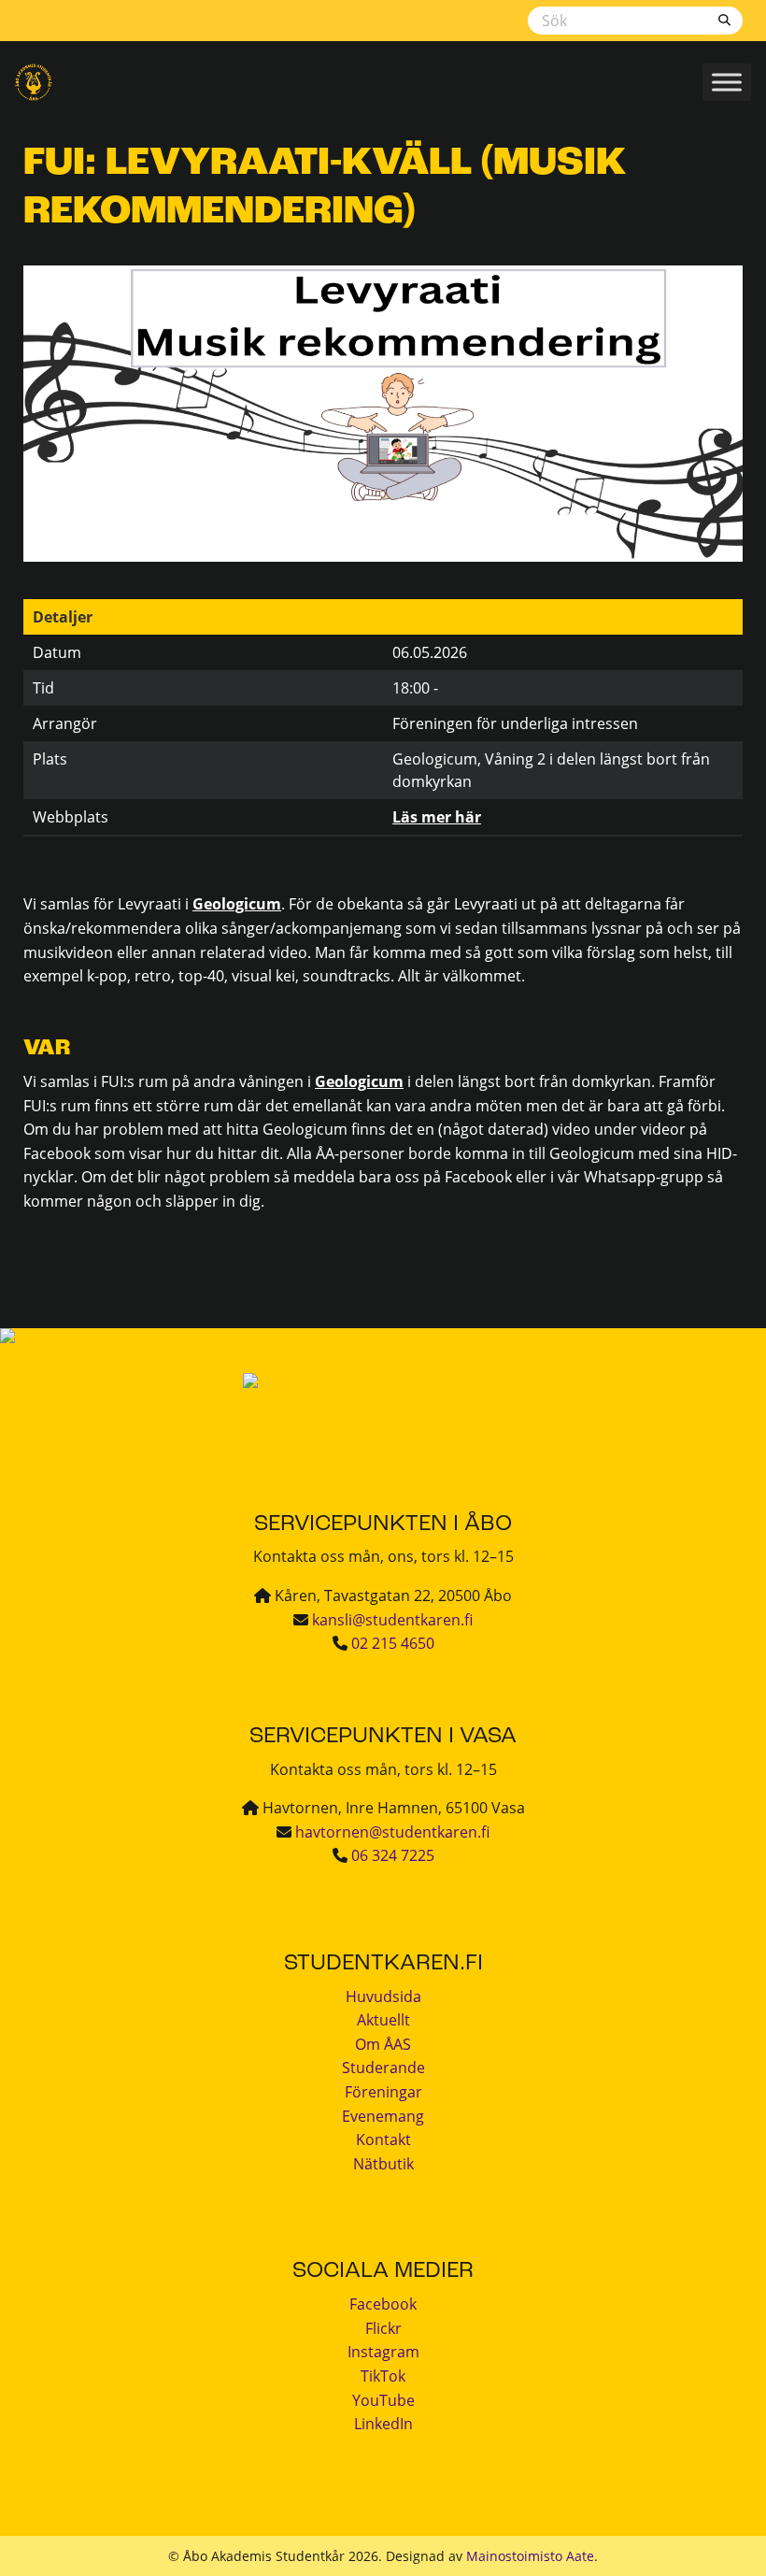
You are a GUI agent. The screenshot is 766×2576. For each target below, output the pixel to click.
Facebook (383, 2304)
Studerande (383, 2068)
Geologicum (237, 904)
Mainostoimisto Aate (530, 2556)
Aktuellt (383, 2020)
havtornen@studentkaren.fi (392, 1832)
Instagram (383, 2352)
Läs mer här (437, 817)
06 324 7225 (393, 1855)
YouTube (383, 2400)
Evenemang (383, 2116)
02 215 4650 (393, 1643)
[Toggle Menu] (727, 82)
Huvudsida (383, 1996)
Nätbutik (383, 2164)
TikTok (383, 2376)
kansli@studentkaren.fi (392, 1620)
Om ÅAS (383, 2044)
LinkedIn (383, 2424)
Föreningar (383, 2092)
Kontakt (383, 2140)
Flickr (383, 2328)
